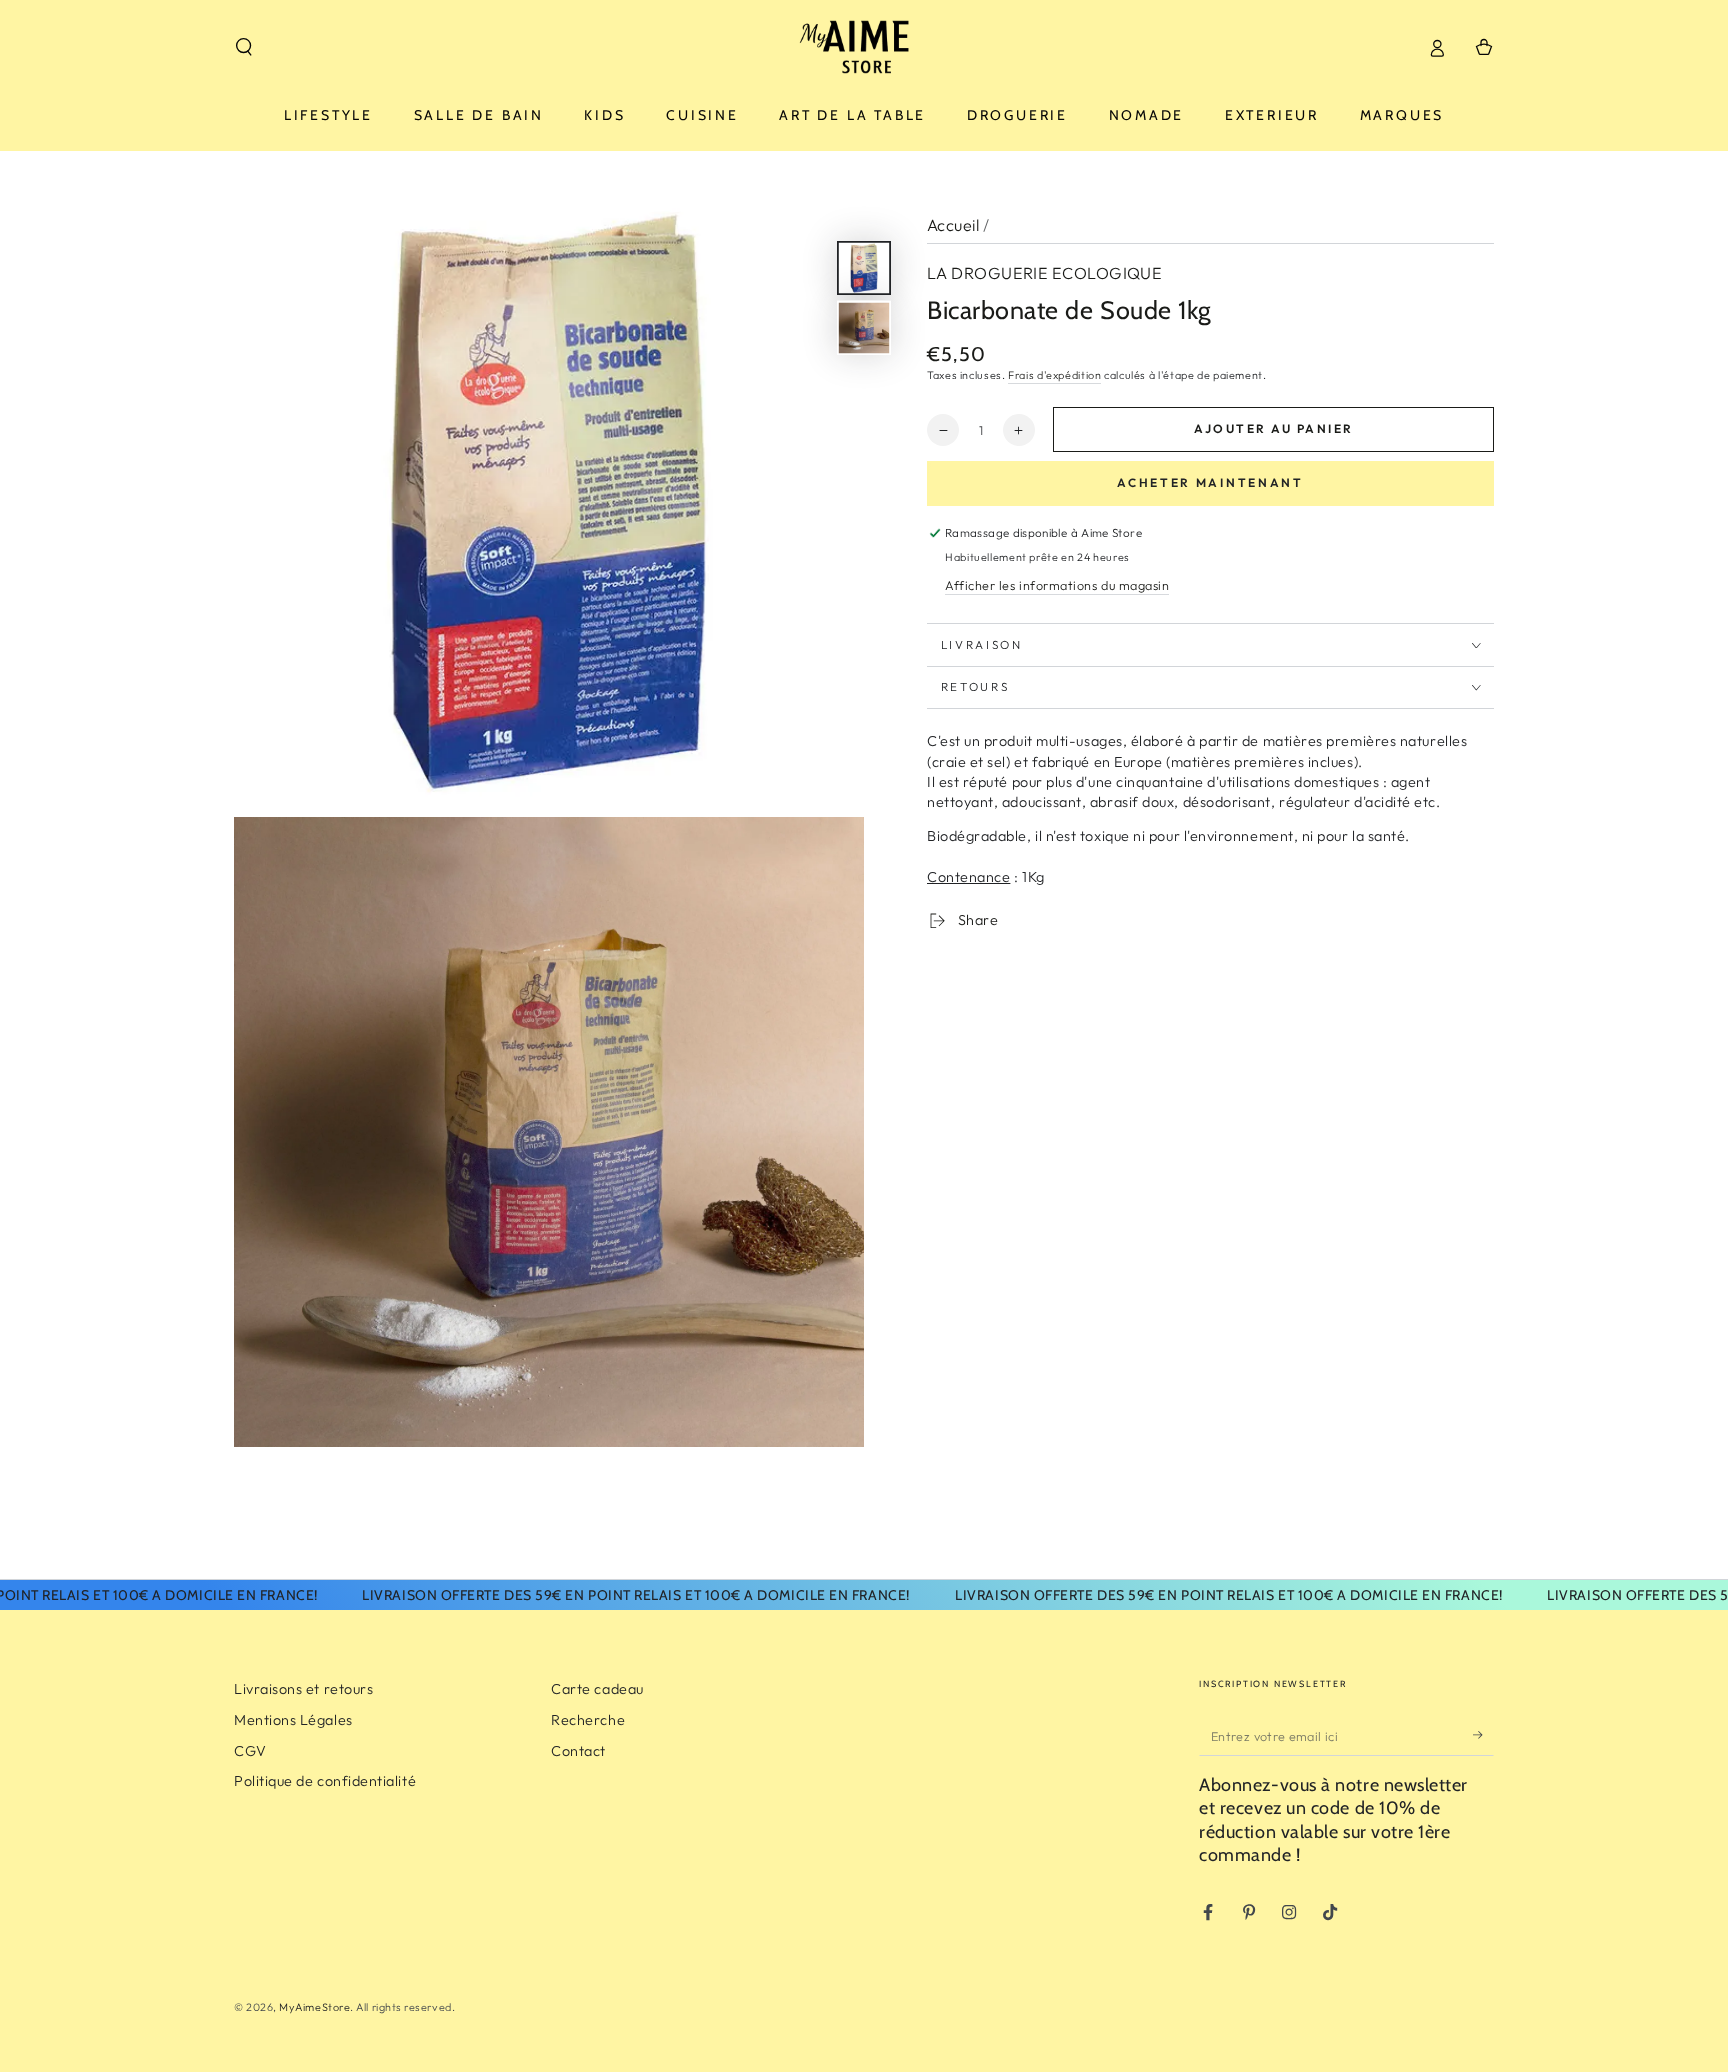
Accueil (953, 225)
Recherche (588, 1720)
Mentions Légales (293, 1720)
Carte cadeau (597, 1689)
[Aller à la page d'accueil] (863, 47)
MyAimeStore (314, 2007)
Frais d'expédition (1054, 375)
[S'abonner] (1483, 1735)
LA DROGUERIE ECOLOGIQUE (1044, 273)
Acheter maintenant (1210, 483)
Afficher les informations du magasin (1057, 586)
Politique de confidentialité (325, 1781)
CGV (250, 1751)
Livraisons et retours (303, 1689)
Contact (578, 1751)
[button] (244, 47)
